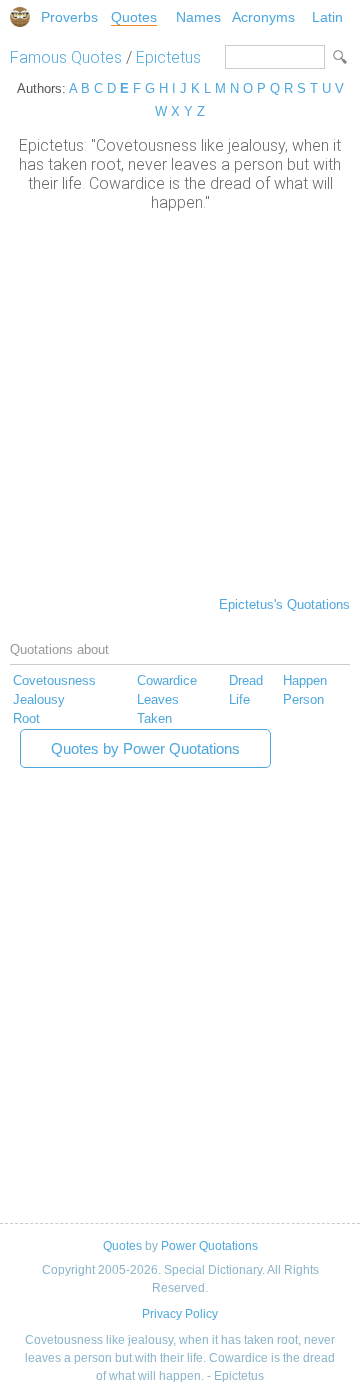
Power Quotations (209, 1246)
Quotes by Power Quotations (145, 748)
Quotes (134, 17)
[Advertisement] (180, 402)
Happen (305, 680)
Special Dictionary (20, 17)
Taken (154, 718)
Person (303, 699)
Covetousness (54, 680)
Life (239, 699)
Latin (327, 17)
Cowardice (167, 680)
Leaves (158, 699)
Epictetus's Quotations (284, 604)
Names (198, 17)
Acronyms (263, 17)
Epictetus (168, 57)
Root (26, 718)
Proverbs (69, 17)
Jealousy (39, 699)
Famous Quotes (66, 57)
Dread (246, 680)
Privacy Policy (180, 1314)
